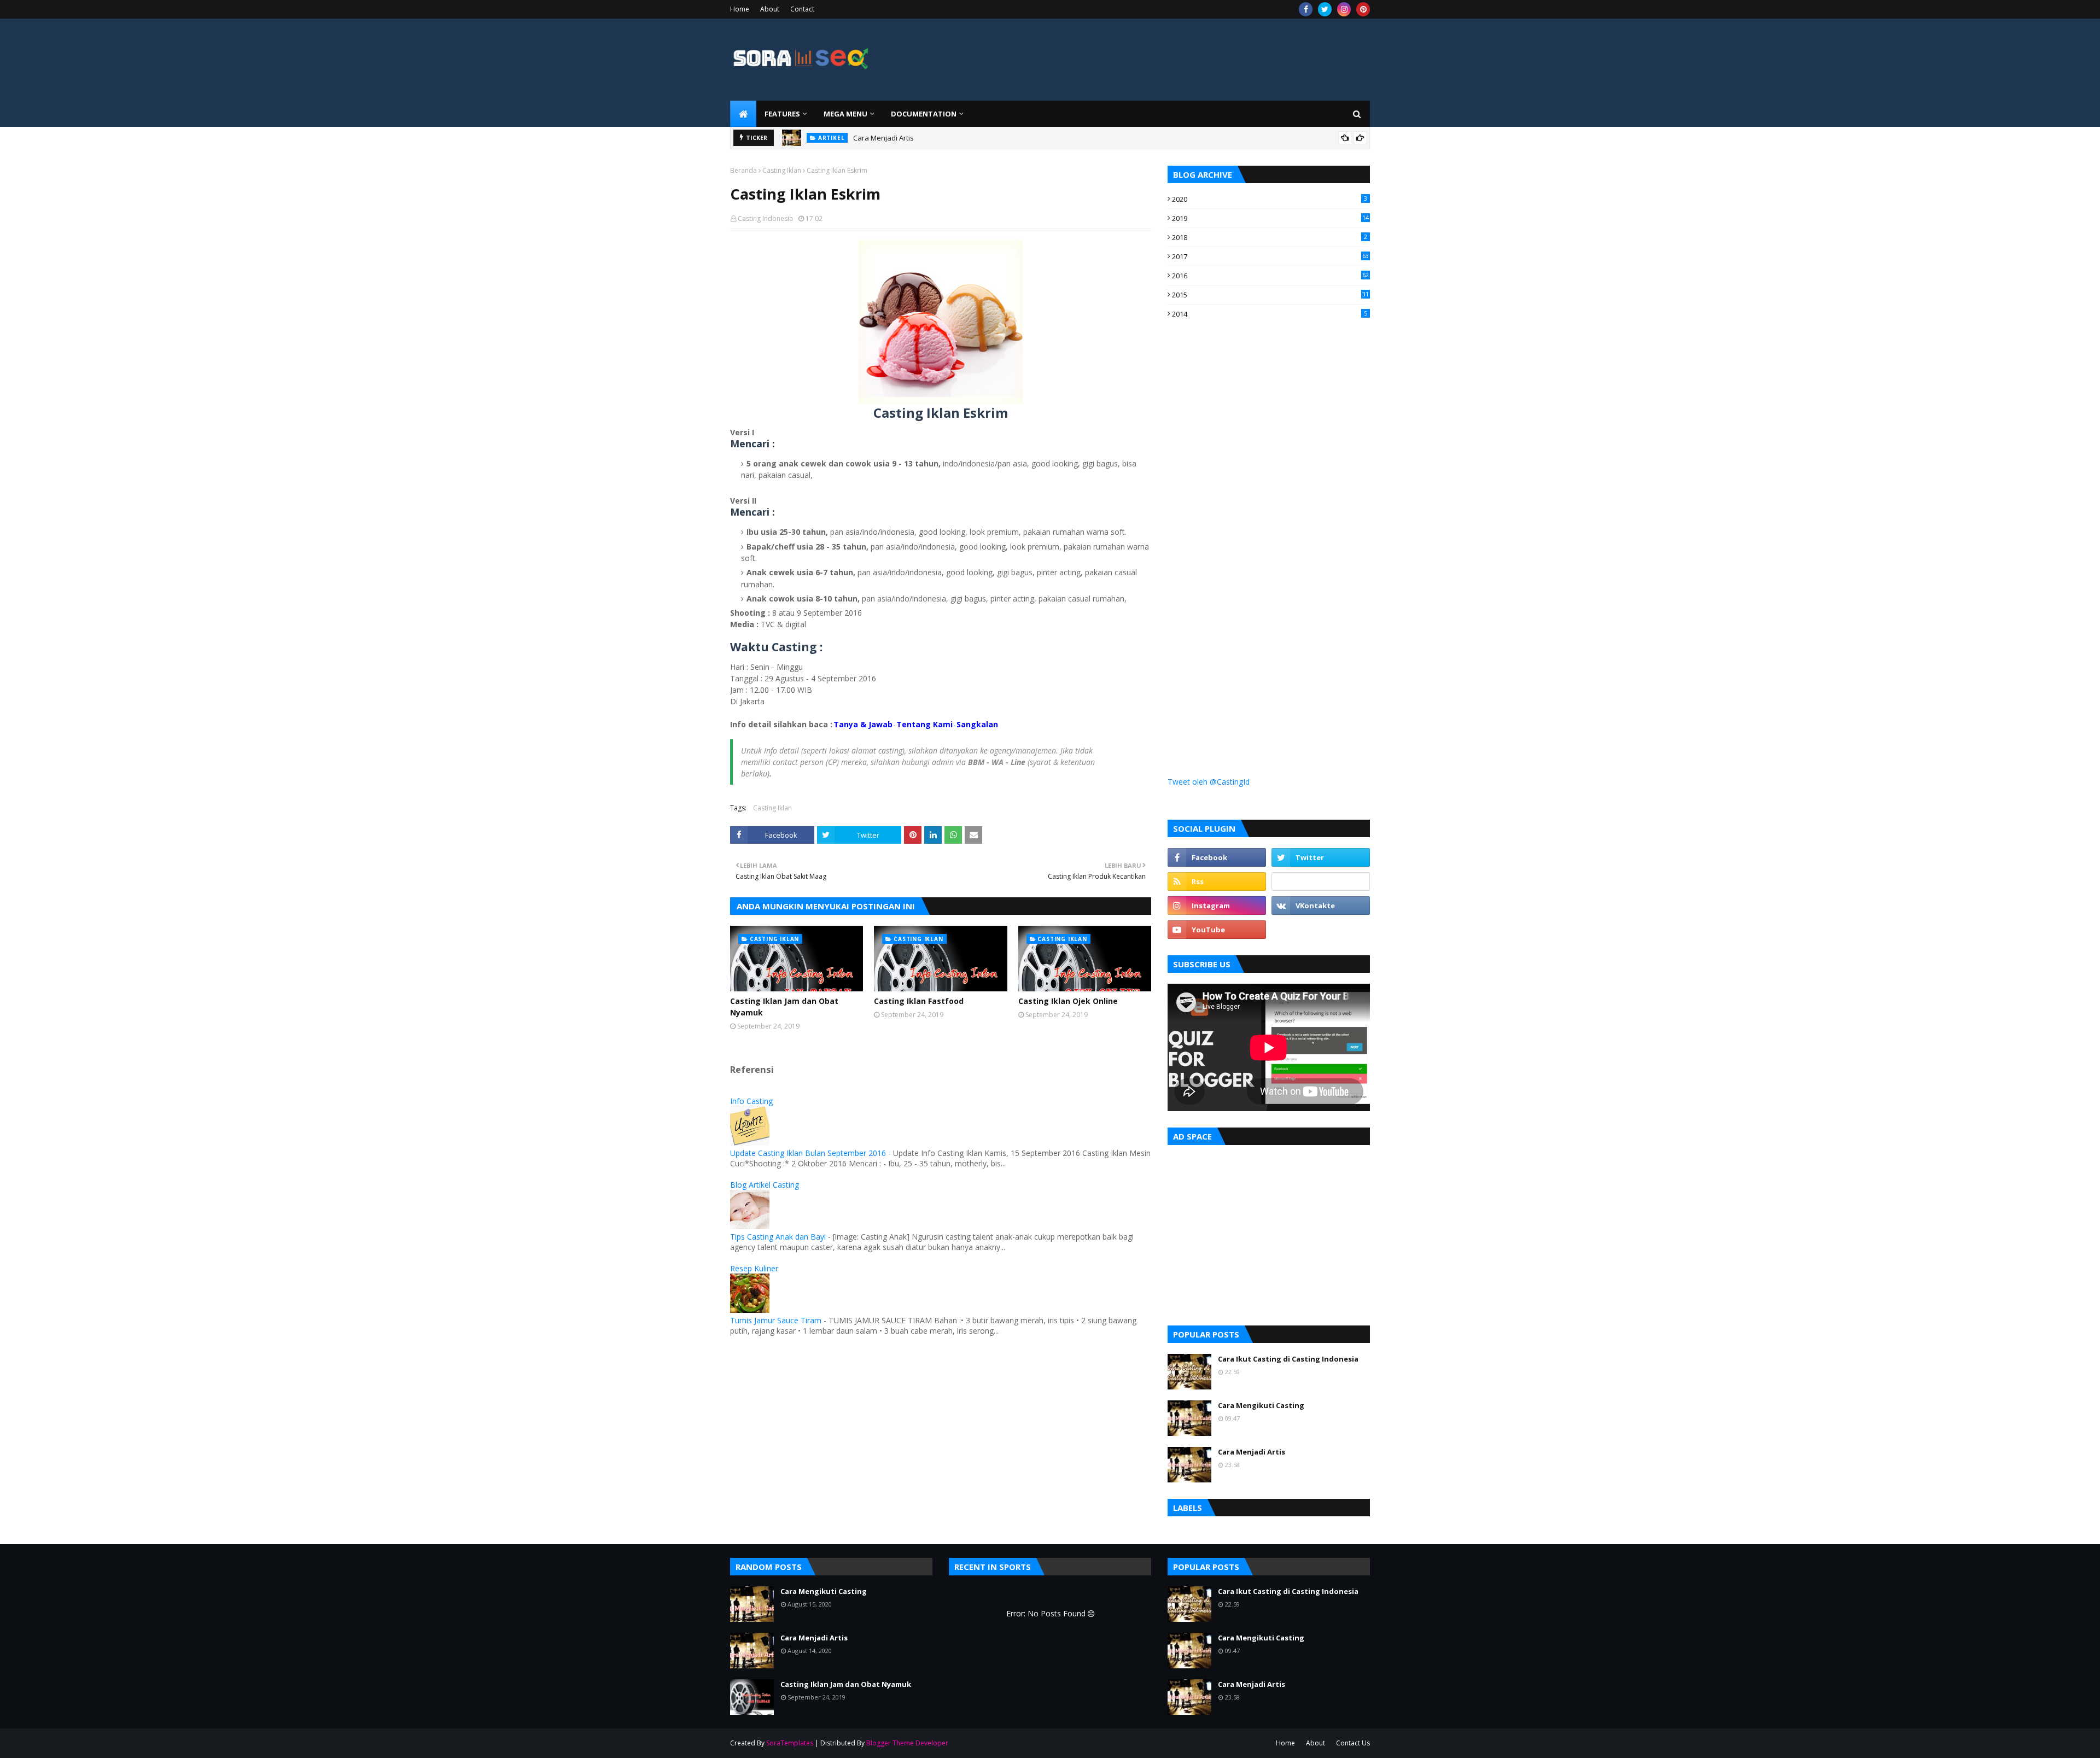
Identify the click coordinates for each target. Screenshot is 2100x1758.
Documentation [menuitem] (924, 114)
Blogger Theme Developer (907, 1743)
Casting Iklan (782, 170)
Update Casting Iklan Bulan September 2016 (808, 1153)
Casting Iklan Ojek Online (1068, 1001)
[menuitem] (743, 114)
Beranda (743, 170)
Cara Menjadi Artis (883, 138)
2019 (1270, 218)
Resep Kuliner (754, 1268)
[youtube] (1217, 930)
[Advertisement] (1250, 526)
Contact (802, 9)
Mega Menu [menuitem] (845, 114)
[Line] (1321, 881)
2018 (1270, 237)
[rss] (1217, 881)
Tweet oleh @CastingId (1209, 782)
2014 (1270, 314)
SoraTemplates (790, 1743)
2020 (1270, 199)
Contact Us (1353, 1743)
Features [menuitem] (782, 114)
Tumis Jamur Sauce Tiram (776, 1320)
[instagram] (1344, 9)
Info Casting (751, 1101)
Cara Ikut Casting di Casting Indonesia (1288, 1359)
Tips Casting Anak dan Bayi (778, 1237)
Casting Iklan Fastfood (919, 1001)
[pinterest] (1363, 9)
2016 (1270, 276)
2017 (1270, 256)
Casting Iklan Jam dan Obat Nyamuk (784, 1007)
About (770, 9)
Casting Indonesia (765, 218)
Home (740, 9)
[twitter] (1325, 9)
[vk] (1321, 906)
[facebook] (1306, 9)
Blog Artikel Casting (765, 1185)
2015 (1270, 295)
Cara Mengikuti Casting (1261, 1405)
